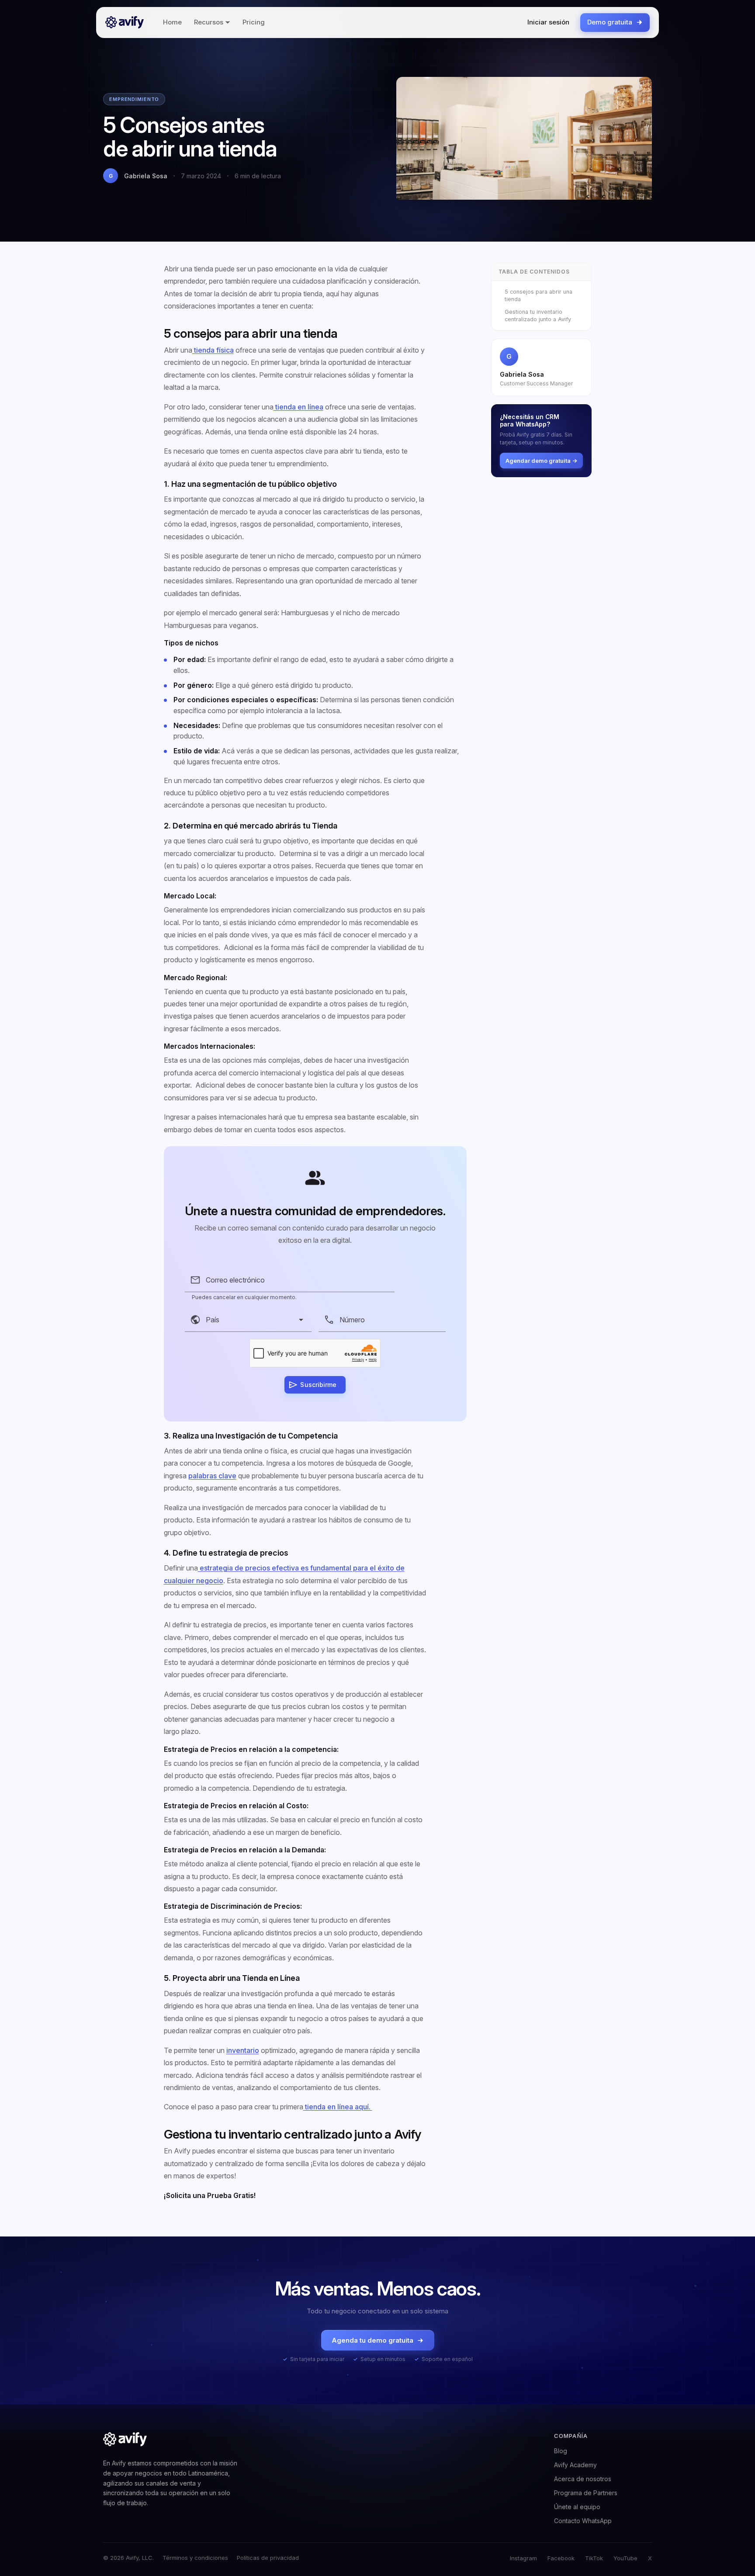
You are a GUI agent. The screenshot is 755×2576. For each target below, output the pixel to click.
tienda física (213, 350)
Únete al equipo (577, 2507)
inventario (243, 2050)
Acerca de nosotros (583, 2479)
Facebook (561, 2558)
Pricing (254, 22)
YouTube (625, 2558)
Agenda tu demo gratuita (372, 2340)
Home (172, 22)
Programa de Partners (586, 2493)
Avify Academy (575, 2465)
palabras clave (212, 1476)
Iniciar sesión (548, 22)
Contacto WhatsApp (583, 2521)
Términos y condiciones (195, 2558)
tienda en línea (298, 407)
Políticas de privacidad (268, 2558)
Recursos (209, 22)
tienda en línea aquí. (338, 2107)
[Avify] (125, 22)
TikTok (594, 2558)
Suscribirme (318, 1385)
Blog (561, 2451)
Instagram (523, 2558)
